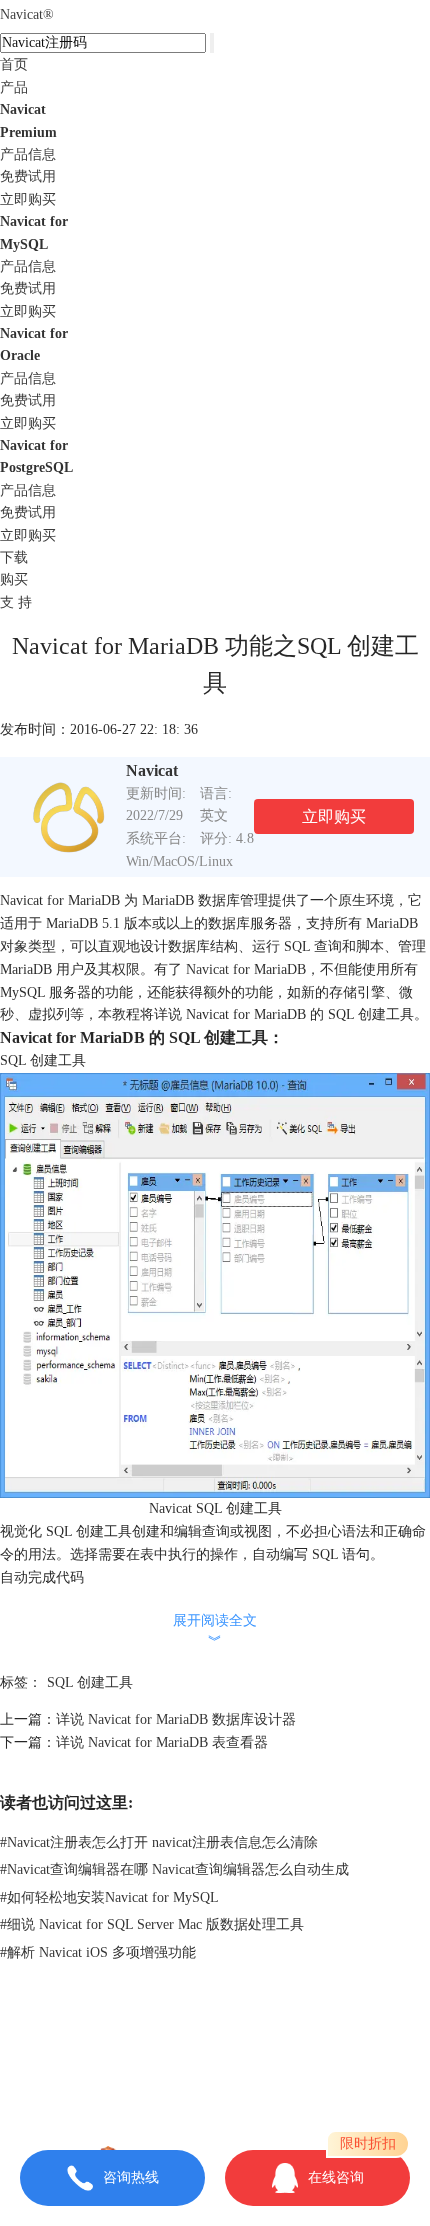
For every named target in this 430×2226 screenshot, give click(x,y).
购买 (14, 579)
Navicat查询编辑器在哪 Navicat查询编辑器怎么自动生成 (174, 1869)
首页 (14, 64)
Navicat (27, 14)
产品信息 (28, 154)
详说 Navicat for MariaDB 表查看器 (162, 1742)
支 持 (16, 602)
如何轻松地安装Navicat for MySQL (109, 1897)
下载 (14, 557)
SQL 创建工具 (90, 1682)
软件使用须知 (215, 2089)
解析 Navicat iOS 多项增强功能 (98, 1952)
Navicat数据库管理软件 (266, 2043)
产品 (14, 87)
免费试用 (28, 176)
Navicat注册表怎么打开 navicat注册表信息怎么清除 (159, 1842)
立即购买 (28, 199)
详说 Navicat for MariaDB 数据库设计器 (176, 1719)
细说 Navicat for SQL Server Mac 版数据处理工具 (152, 1924)
